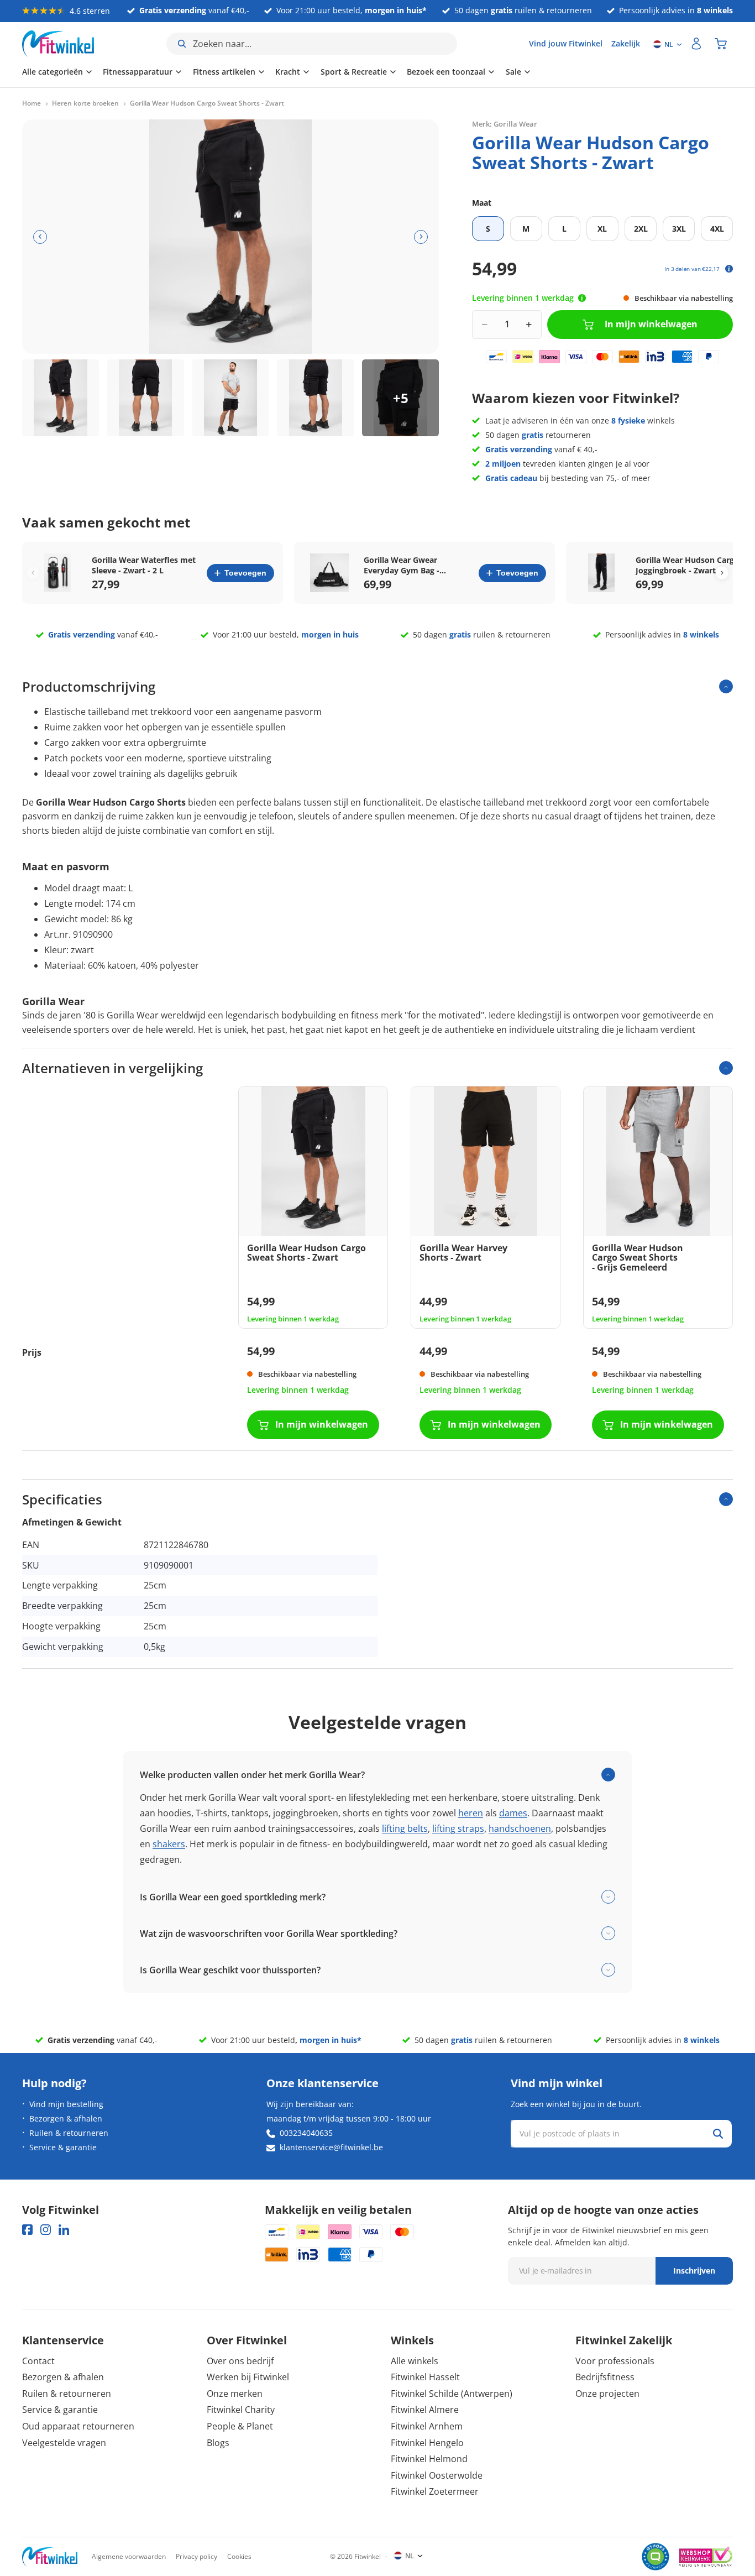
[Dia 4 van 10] (315, 398)
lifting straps (458, 1828)
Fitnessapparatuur (138, 72)
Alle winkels (415, 2361)
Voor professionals (615, 2361)
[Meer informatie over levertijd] (582, 298)
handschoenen (520, 1828)
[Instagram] (46, 2230)
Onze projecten (607, 2394)
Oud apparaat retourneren (78, 2426)
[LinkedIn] (64, 2230)
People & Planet (240, 2426)
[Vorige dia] (40, 237)
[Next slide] (722, 573)
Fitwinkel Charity (241, 2410)
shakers (169, 1844)
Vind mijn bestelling (66, 2104)
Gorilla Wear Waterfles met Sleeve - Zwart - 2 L (144, 565)
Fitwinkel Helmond (429, 2459)
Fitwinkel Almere (425, 2410)
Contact (38, 2361)
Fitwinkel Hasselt (425, 2377)
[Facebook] (27, 2230)
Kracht (288, 72)
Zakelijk (626, 43)
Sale (513, 72)
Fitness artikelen (224, 72)
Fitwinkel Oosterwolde (437, 2475)
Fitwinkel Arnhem (427, 2426)
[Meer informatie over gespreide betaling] (729, 269)
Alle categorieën (53, 72)
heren (471, 1813)
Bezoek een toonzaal (446, 72)
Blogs (218, 2443)
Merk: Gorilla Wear (505, 124)
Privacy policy (196, 2556)
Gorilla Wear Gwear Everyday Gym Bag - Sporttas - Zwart (402, 565)
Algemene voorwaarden (129, 2556)
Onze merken (235, 2394)
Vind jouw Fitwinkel (566, 43)
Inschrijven (694, 2271)
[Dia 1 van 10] (61, 398)
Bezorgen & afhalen (66, 2118)
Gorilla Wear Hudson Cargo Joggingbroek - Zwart (687, 565)
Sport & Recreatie (354, 72)
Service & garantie (63, 2147)
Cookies (239, 2556)
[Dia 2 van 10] (146, 398)
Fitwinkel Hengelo (427, 2443)
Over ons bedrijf (240, 2361)
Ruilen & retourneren (69, 2133)
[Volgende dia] (421, 237)
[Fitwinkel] (50, 2557)
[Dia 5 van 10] (400, 398)
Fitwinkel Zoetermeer (435, 2491)
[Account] (696, 44)
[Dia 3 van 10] (231, 398)
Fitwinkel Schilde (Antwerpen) (452, 2394)
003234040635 (306, 2133)
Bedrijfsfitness (605, 2377)
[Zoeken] (718, 2134)
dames (513, 1813)
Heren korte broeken (85, 103)
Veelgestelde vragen (64, 2443)
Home (32, 103)
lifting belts (405, 1828)
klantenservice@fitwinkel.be (331, 2147)
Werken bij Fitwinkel (248, 2377)
